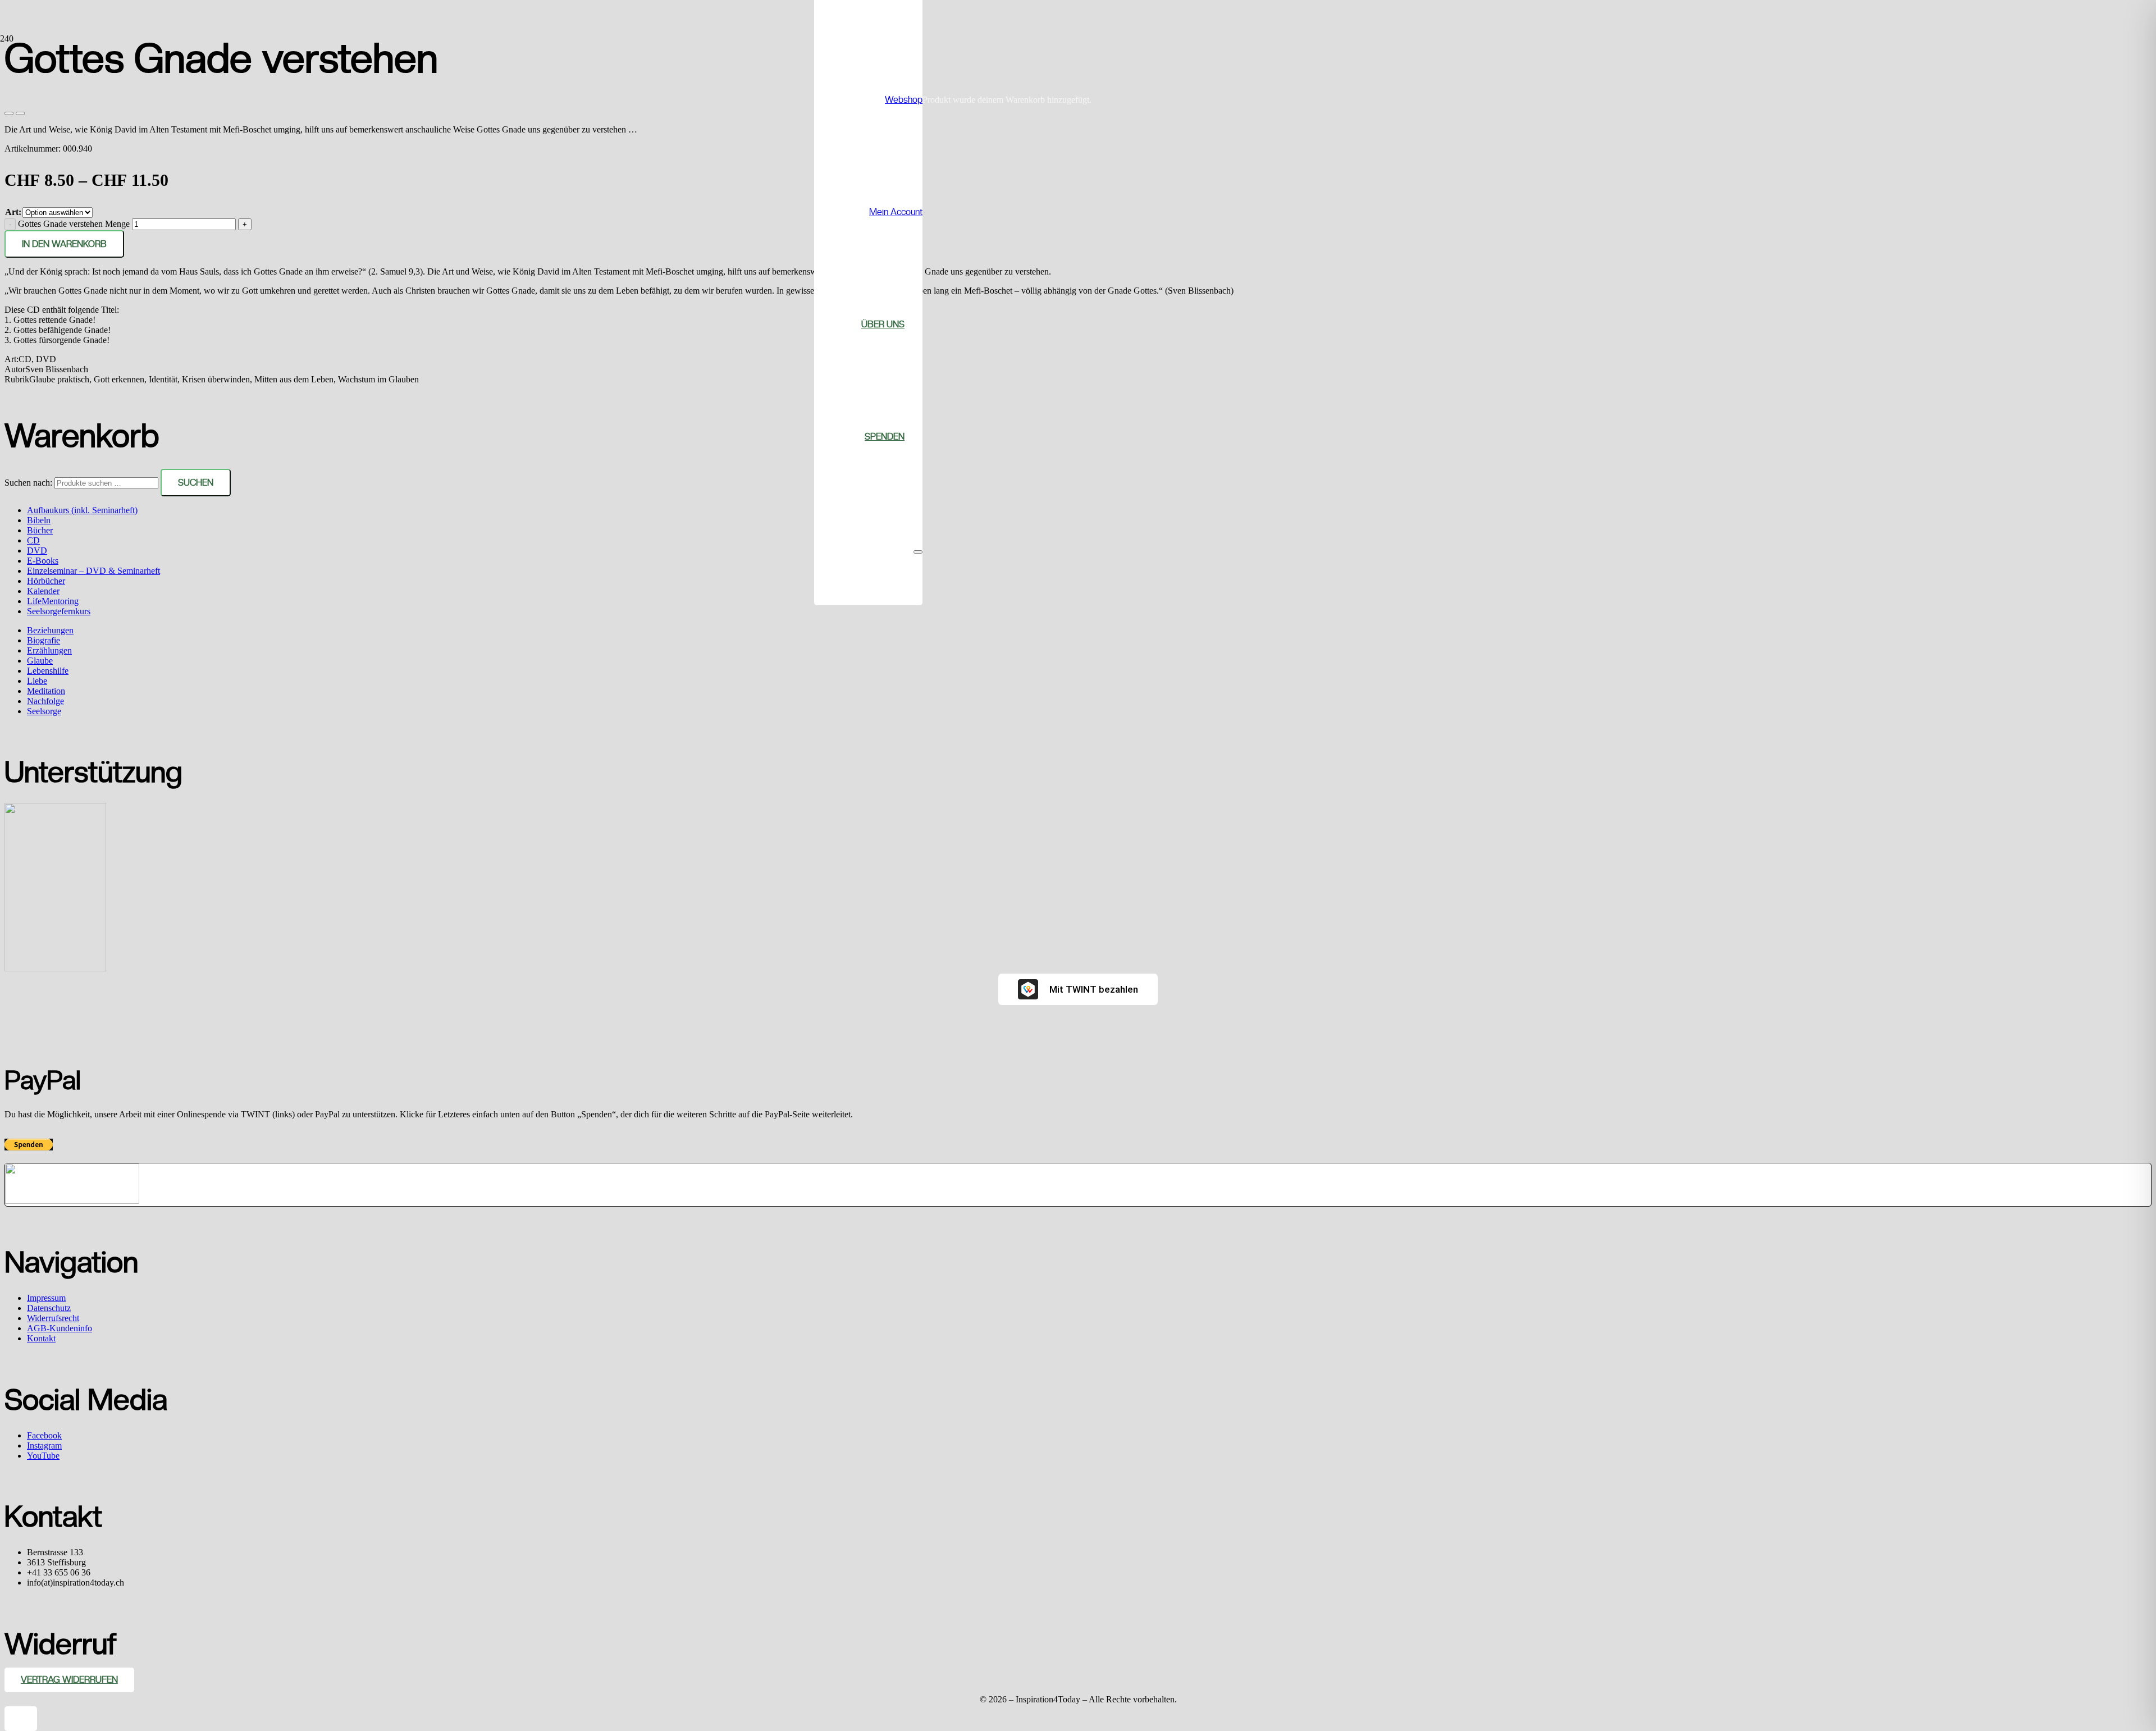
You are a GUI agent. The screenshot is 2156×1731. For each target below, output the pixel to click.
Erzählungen (49, 650)
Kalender (43, 591)
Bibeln (39, 520)
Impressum (46, 1298)
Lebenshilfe (48, 671)
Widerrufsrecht (53, 1318)
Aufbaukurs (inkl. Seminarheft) (82, 510)
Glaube (40, 661)
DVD (37, 551)
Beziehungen (50, 630)
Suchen (196, 483)
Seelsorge (44, 711)
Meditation (46, 691)
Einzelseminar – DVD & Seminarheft (93, 571)
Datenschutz (49, 1308)
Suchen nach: (28, 483)
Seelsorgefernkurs (59, 611)
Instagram (44, 1445)
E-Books (43, 561)
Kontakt (41, 1338)
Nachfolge (45, 701)
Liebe (37, 681)
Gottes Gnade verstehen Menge (74, 224)
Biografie (44, 640)
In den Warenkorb (64, 244)
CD (33, 540)
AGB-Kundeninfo (60, 1328)
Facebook (44, 1435)
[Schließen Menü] (918, 552)
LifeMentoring (53, 601)
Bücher (40, 530)
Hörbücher (46, 581)
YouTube (43, 1456)
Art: (13, 212)
